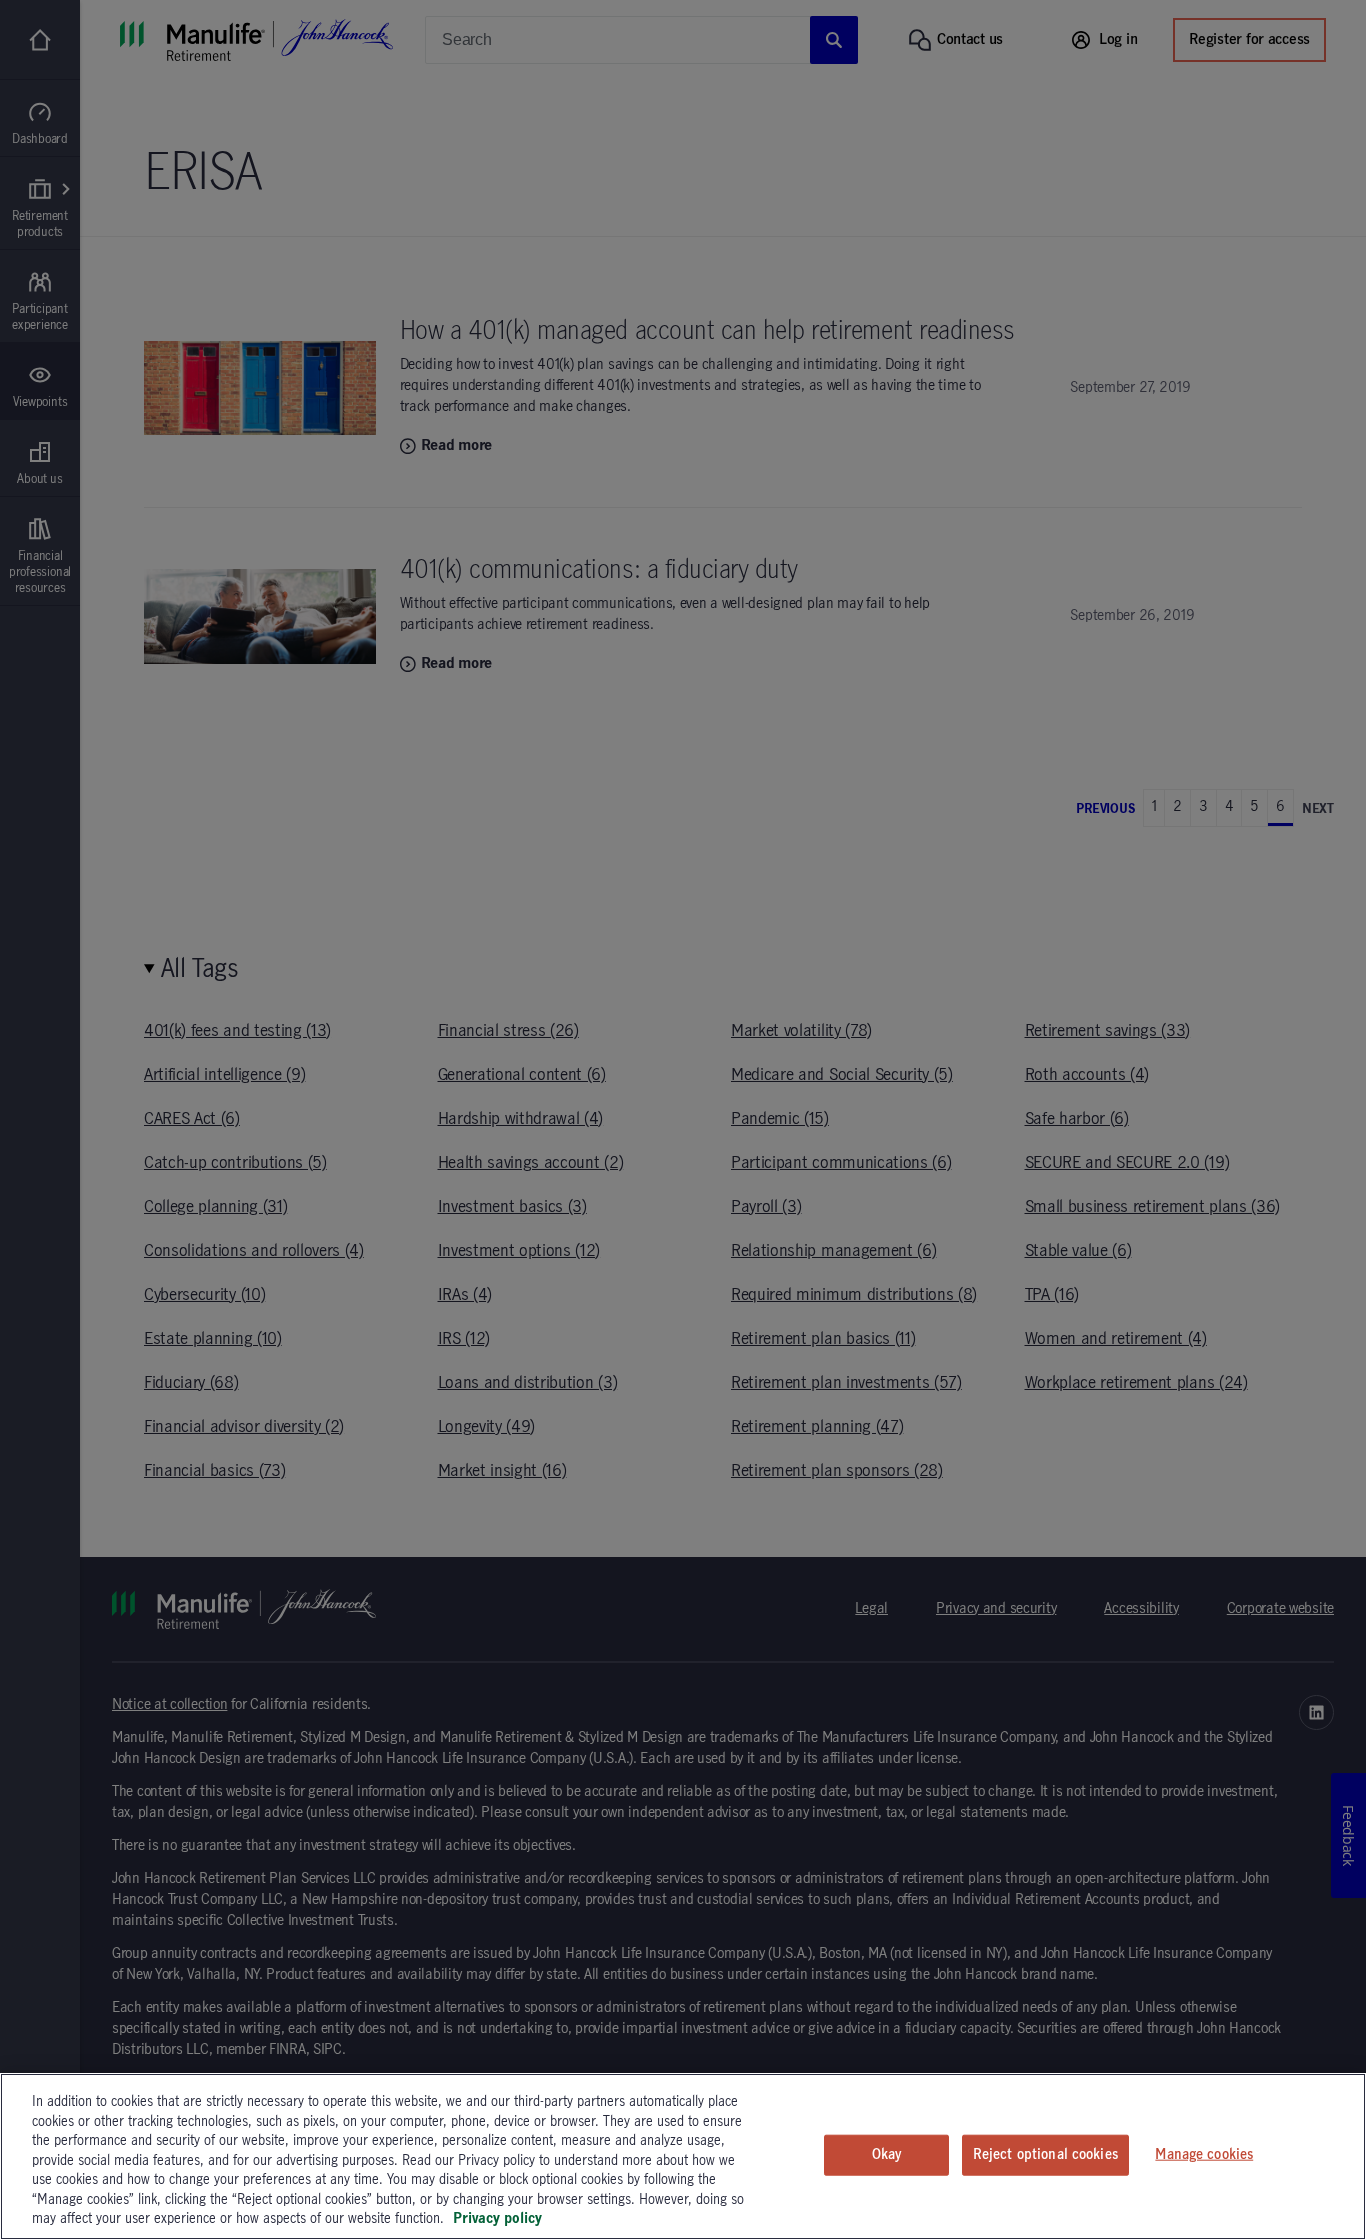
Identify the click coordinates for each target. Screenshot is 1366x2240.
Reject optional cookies (1045, 2154)
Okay (887, 2154)
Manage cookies (1204, 2154)
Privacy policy (497, 2219)
